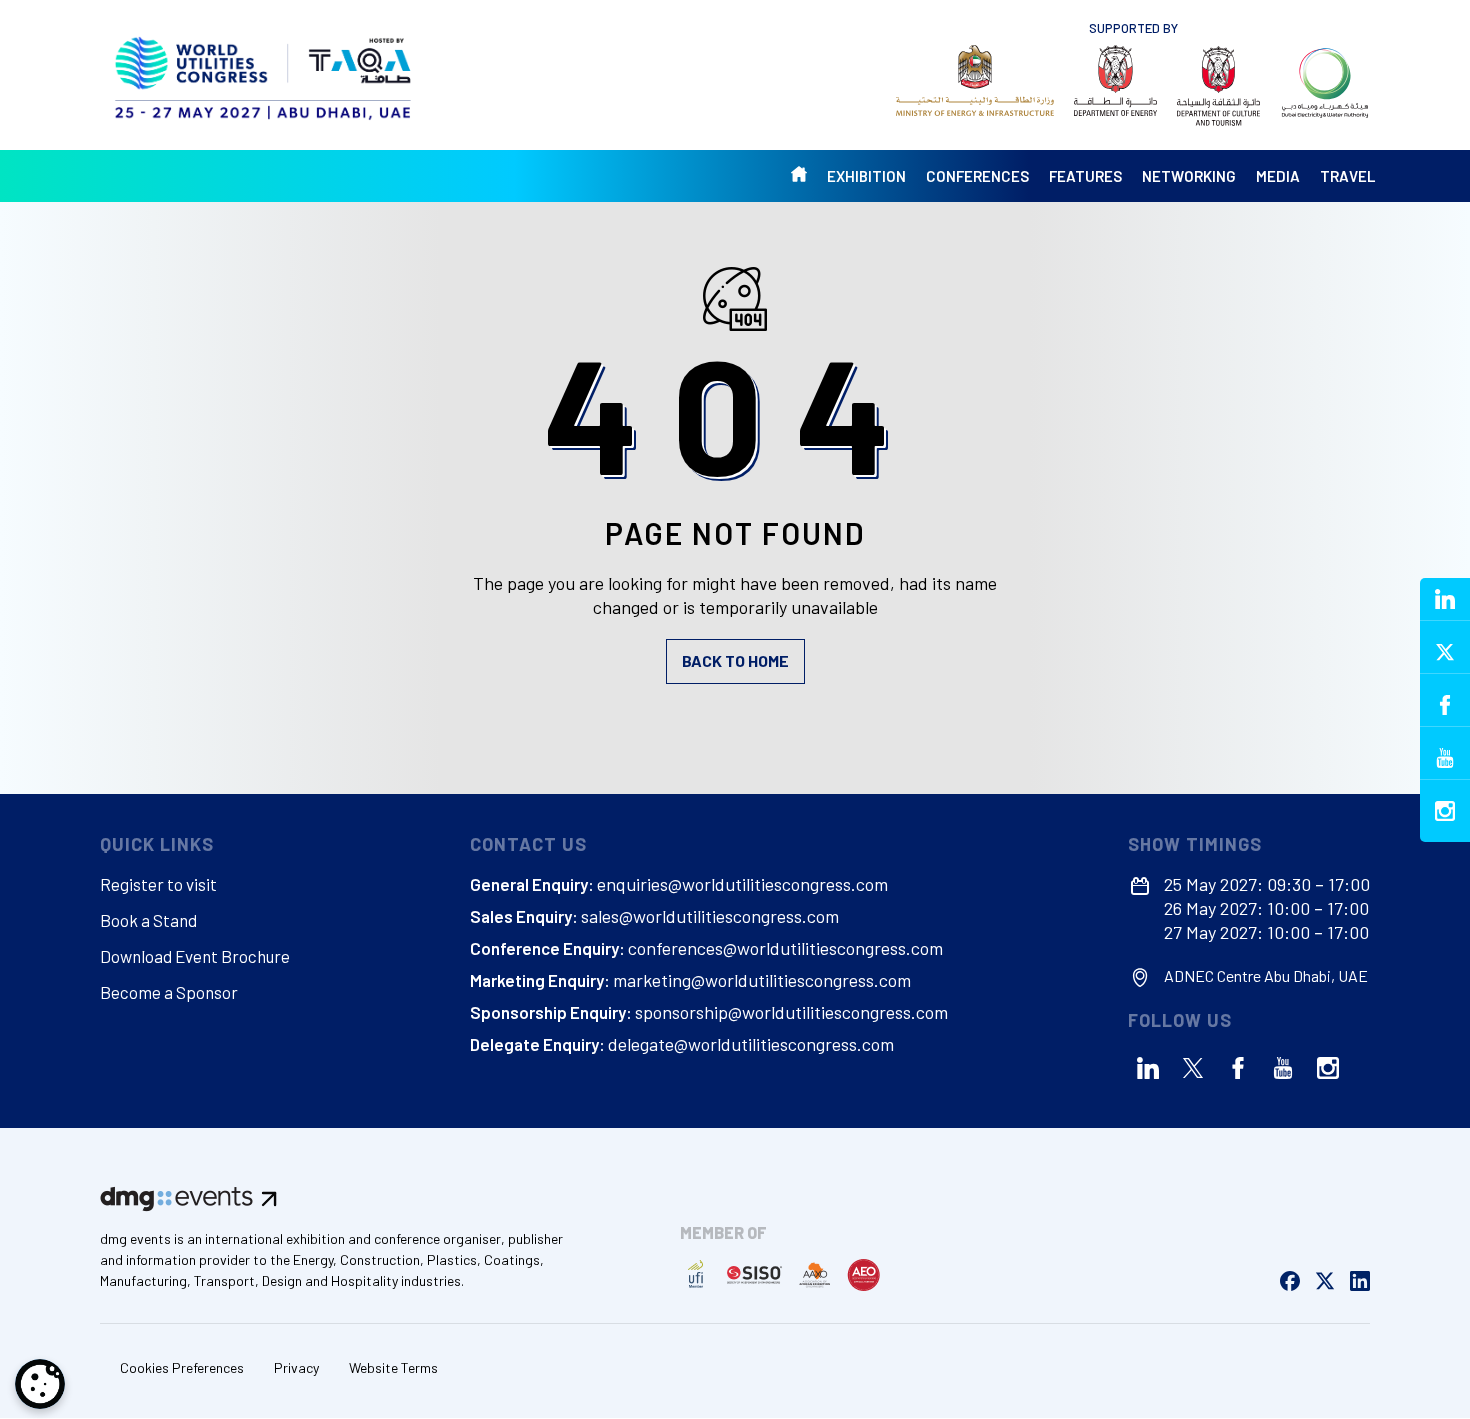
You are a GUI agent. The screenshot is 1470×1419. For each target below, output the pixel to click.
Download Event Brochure (195, 956)
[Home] (265, 74)
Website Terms (393, 1367)
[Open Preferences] (40, 1384)
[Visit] (975, 80)
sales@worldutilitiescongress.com (710, 916)
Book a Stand (148, 920)
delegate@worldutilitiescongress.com (751, 1044)
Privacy (296, 1367)
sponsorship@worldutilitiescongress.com (791, 1012)
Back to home (735, 660)
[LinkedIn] (1148, 1068)
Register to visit (158, 884)
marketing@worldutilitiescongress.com (762, 980)
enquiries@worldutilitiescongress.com (742, 884)
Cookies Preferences (182, 1367)
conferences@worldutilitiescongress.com (785, 948)
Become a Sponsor (169, 992)
